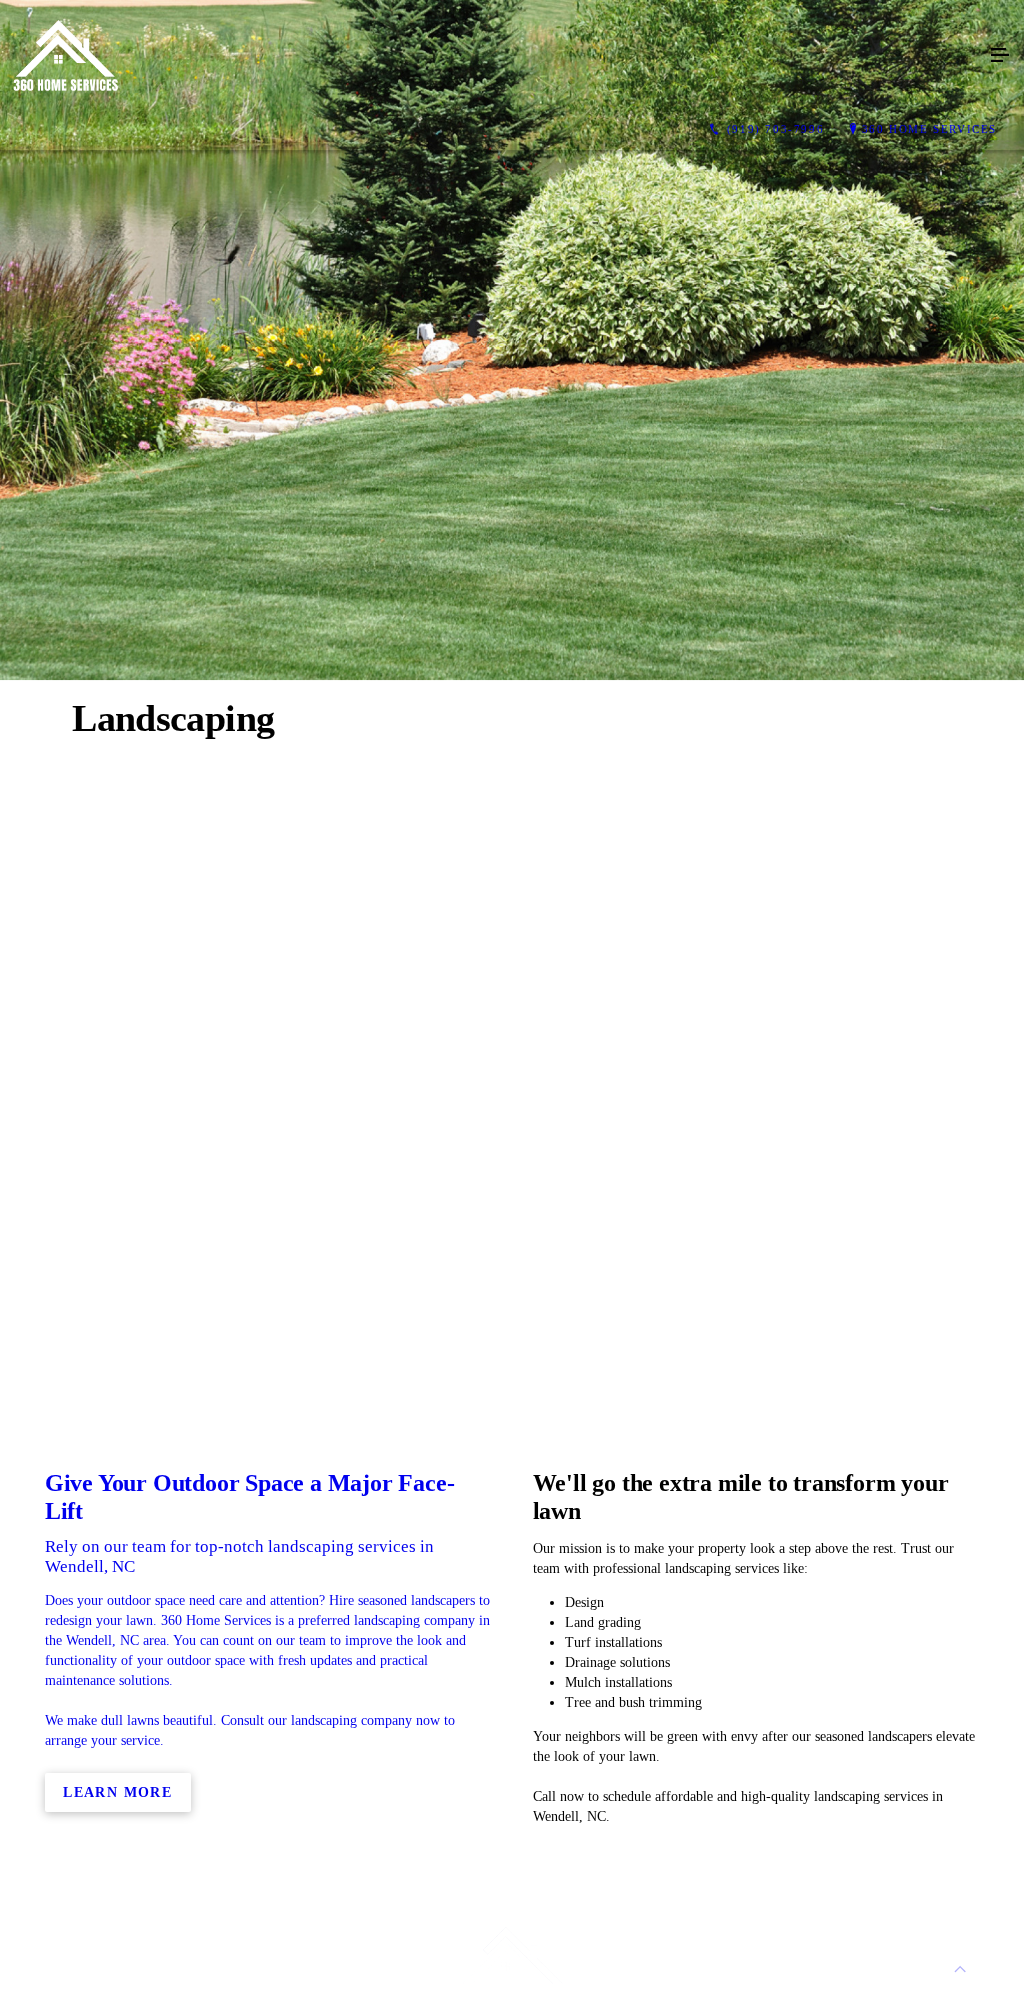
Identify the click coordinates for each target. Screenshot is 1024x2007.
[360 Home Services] (492, 56)
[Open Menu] (1000, 56)
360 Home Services (929, 129)
